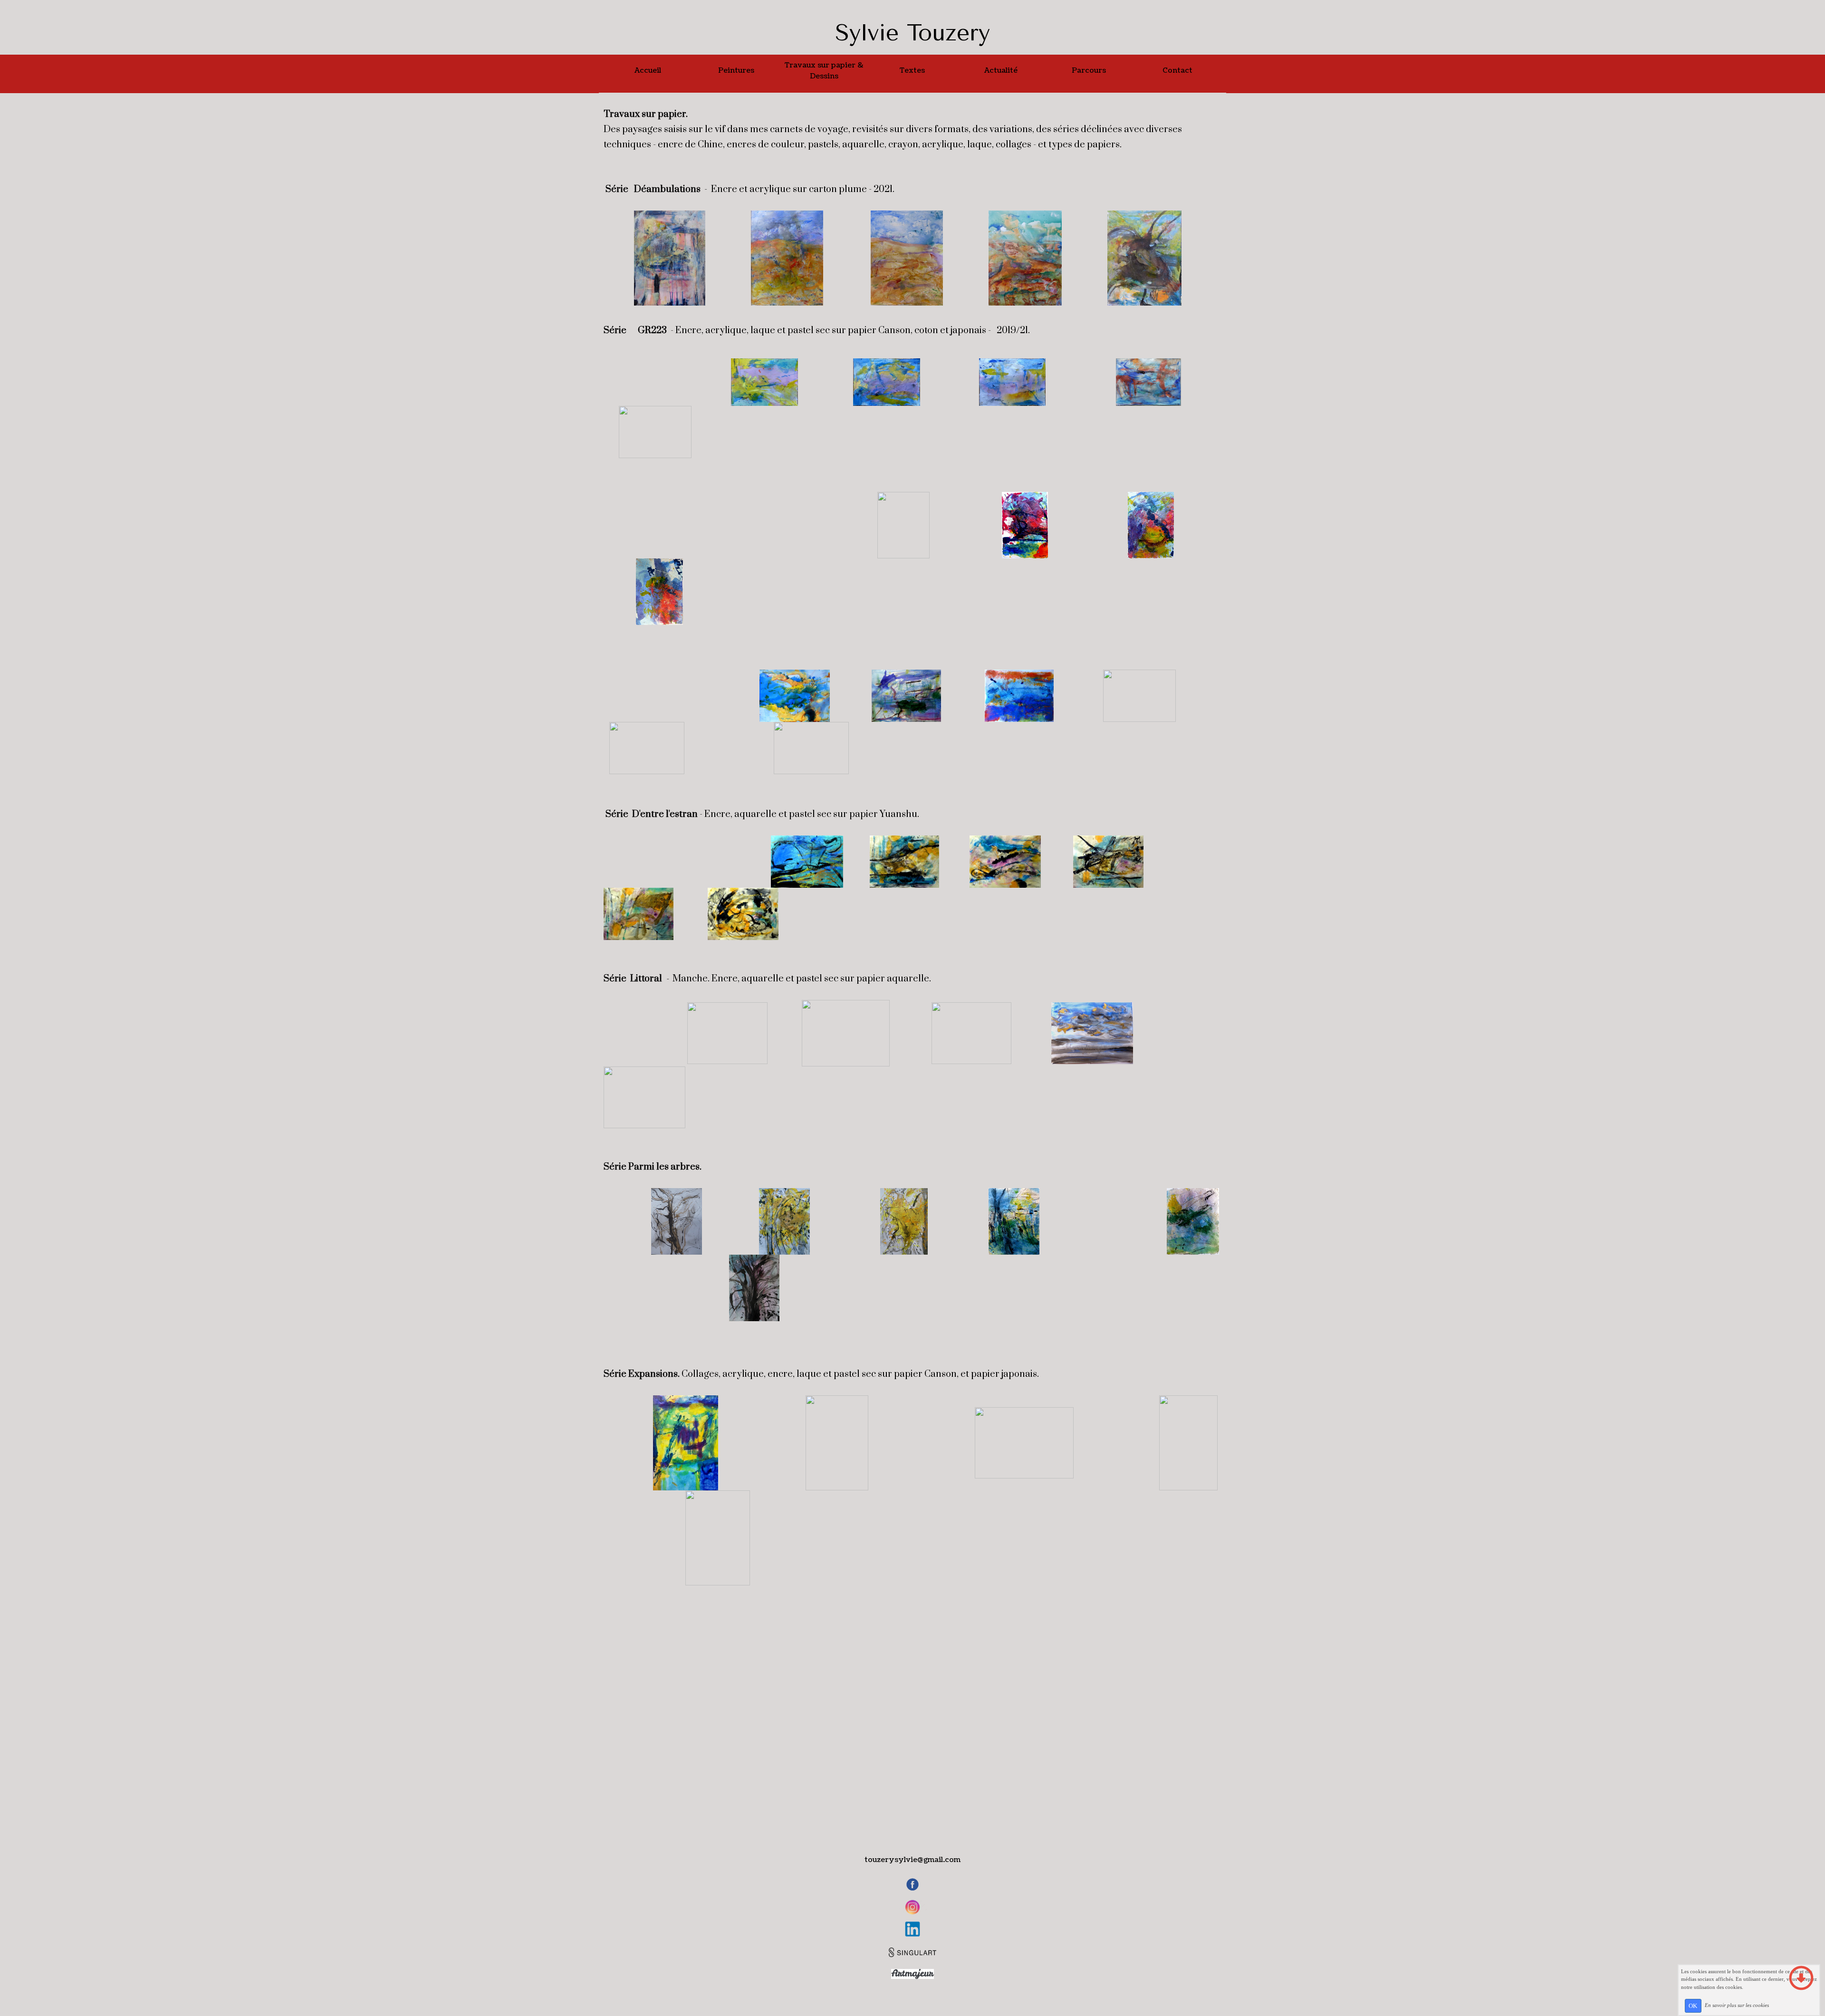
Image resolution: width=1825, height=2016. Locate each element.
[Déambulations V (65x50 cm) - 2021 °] (1025, 258)
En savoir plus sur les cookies (1737, 2005)
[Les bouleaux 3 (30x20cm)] (904, 1221)
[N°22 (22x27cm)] (1139, 696)
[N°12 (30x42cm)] (887, 382)
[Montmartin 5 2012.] (971, 1033)
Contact (1177, 71)
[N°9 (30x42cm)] (1148, 382)
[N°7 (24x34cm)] (639, 914)
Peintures (736, 71)
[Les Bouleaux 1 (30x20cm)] (784, 1221)
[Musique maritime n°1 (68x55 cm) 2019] (1188, 1443)
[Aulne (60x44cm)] (754, 1288)
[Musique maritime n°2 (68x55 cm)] (718, 1538)
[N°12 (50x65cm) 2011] (727, 1033)
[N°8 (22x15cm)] (1025, 524)
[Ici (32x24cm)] (1193, 1221)
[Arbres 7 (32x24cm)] (1014, 1221)
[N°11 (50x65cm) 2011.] (846, 1033)
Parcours (1089, 71)
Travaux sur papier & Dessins (824, 71)
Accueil (648, 71)
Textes (912, 71)
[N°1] (906, 696)
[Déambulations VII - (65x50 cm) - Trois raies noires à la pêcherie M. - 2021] (1144, 258)
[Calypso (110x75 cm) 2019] (686, 1443)
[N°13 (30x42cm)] (1012, 382)
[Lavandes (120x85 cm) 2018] (837, 1443)
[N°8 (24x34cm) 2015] (1005, 861)
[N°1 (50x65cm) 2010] (625, 1033)
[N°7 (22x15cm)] (659, 591)
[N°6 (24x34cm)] (1108, 861)
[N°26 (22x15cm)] (903, 524)
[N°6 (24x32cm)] (717, 696)
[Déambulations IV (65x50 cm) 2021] (907, 258)
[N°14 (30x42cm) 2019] (701, 382)
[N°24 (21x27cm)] (711, 524)
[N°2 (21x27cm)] (1019, 696)
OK (1693, 2006)
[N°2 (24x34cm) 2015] (723, 861)
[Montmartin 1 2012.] (644, 1097)
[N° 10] (655, 432)
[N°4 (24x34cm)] (743, 914)
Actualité (1001, 71)
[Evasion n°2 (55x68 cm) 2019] (1024, 1443)
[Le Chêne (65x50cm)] (677, 1221)
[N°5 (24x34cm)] (904, 861)
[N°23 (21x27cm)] (647, 748)
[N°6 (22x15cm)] (1151, 524)
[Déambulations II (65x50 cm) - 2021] (787, 258)
